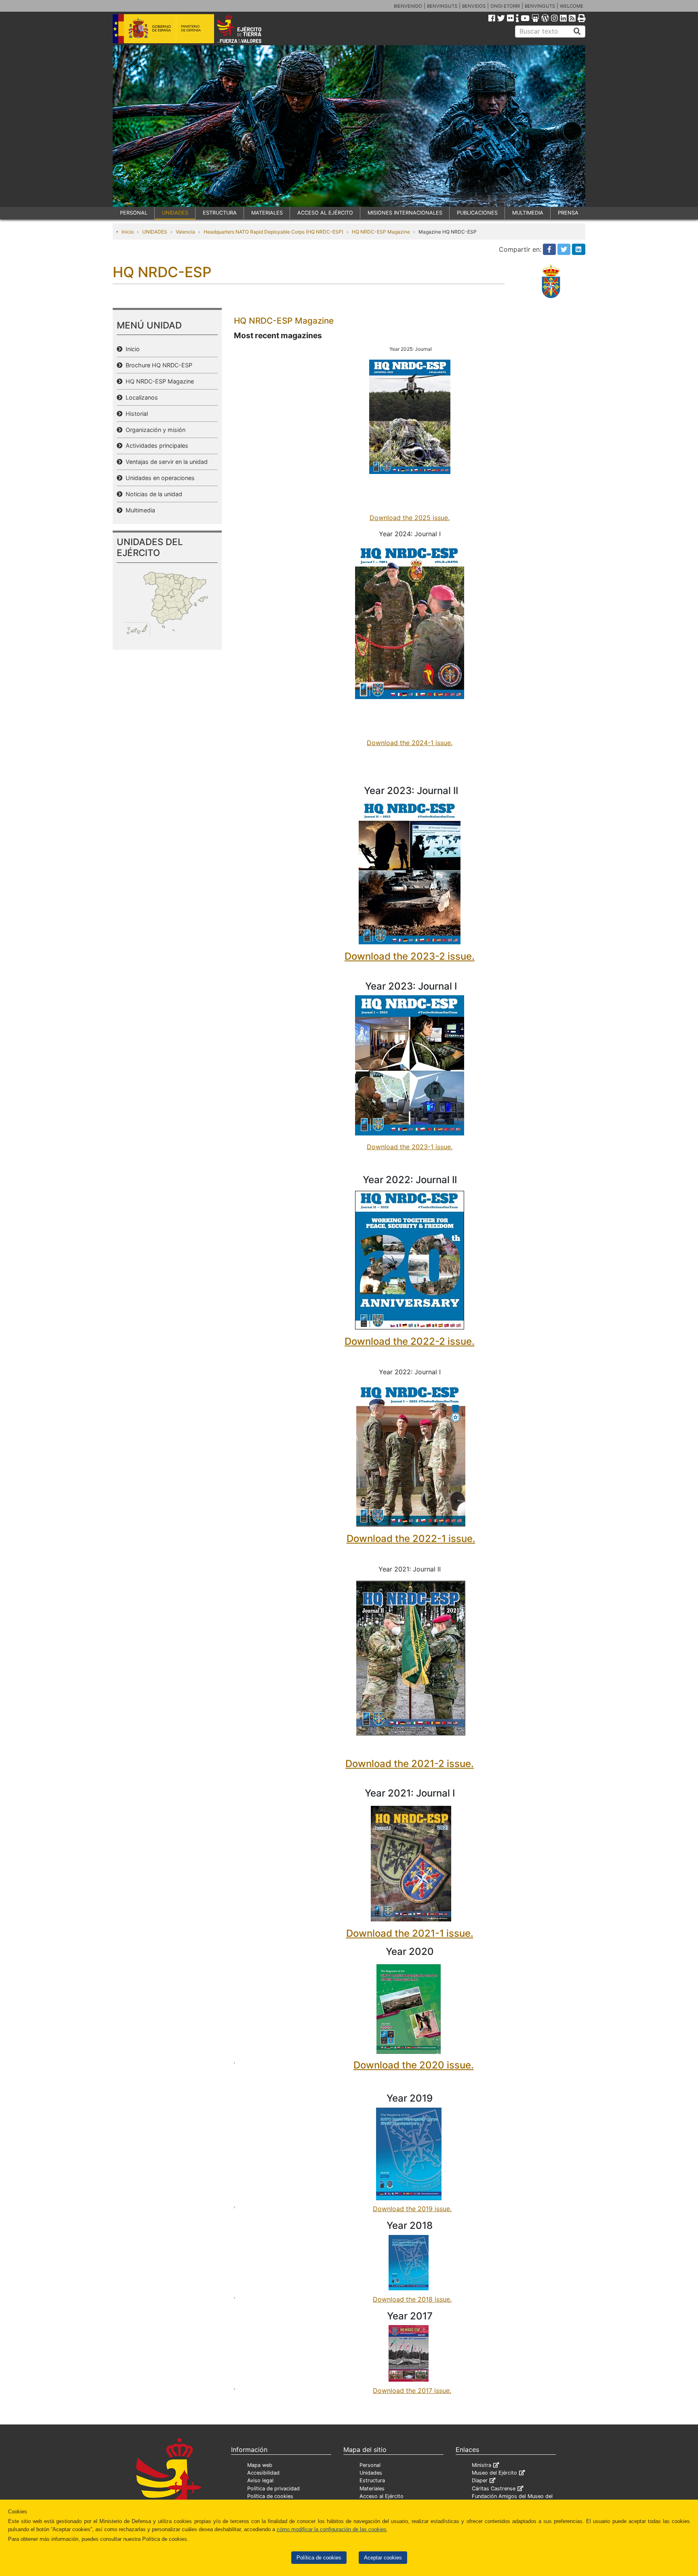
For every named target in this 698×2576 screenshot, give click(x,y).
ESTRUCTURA (220, 213)
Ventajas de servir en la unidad (165, 462)
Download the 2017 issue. (412, 2391)
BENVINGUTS (442, 6)
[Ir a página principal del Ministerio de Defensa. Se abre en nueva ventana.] (163, 28)
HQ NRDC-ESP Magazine (381, 232)
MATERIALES (267, 213)
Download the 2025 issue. (410, 518)
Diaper (480, 2480)
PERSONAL (134, 213)
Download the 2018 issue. (412, 2299)
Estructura (372, 2480)
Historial (135, 414)
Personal (370, 2465)
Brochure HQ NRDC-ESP (157, 365)
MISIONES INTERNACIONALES (405, 213)
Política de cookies (319, 2558)
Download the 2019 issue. (412, 2209)
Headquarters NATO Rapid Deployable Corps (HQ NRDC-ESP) (273, 232)
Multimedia (139, 510)
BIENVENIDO (408, 6)
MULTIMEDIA (528, 213)
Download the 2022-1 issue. (411, 1539)
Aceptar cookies (383, 2558)
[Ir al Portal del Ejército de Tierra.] (248, 28)
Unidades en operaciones (159, 478)
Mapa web (260, 2465)
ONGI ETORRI (505, 6)
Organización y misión (154, 430)
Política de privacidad (273, 2489)
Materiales (372, 2489)
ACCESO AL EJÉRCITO (325, 213)
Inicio (128, 232)
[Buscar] (577, 32)
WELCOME (572, 6)
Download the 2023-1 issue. (410, 1147)
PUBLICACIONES (477, 213)
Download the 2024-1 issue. (410, 743)
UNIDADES (175, 213)
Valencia (185, 232)
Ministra (481, 2465)
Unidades (371, 2473)
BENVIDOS (474, 6)
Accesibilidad (263, 2473)
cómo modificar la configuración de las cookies (332, 2529)
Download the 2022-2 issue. (410, 1341)
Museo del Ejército (494, 2473)
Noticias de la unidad (152, 494)
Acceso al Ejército (382, 2496)
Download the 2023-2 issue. (410, 956)
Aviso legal (260, 2480)
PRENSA (568, 213)
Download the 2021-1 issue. (410, 1933)
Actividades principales (155, 445)
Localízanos (140, 397)
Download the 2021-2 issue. (410, 1764)
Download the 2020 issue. (414, 2065)
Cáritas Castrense (494, 2489)
